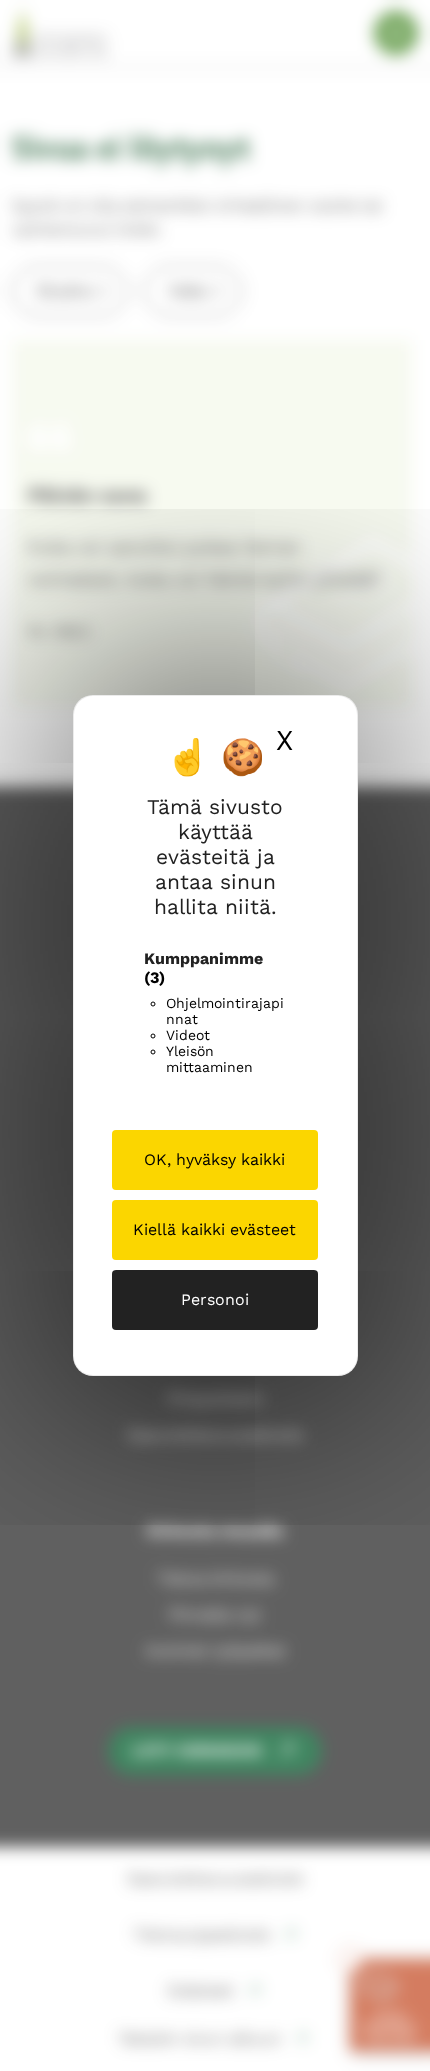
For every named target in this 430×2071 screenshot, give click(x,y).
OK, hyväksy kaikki (214, 1159)
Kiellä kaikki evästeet (214, 1229)
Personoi (215, 1299)
